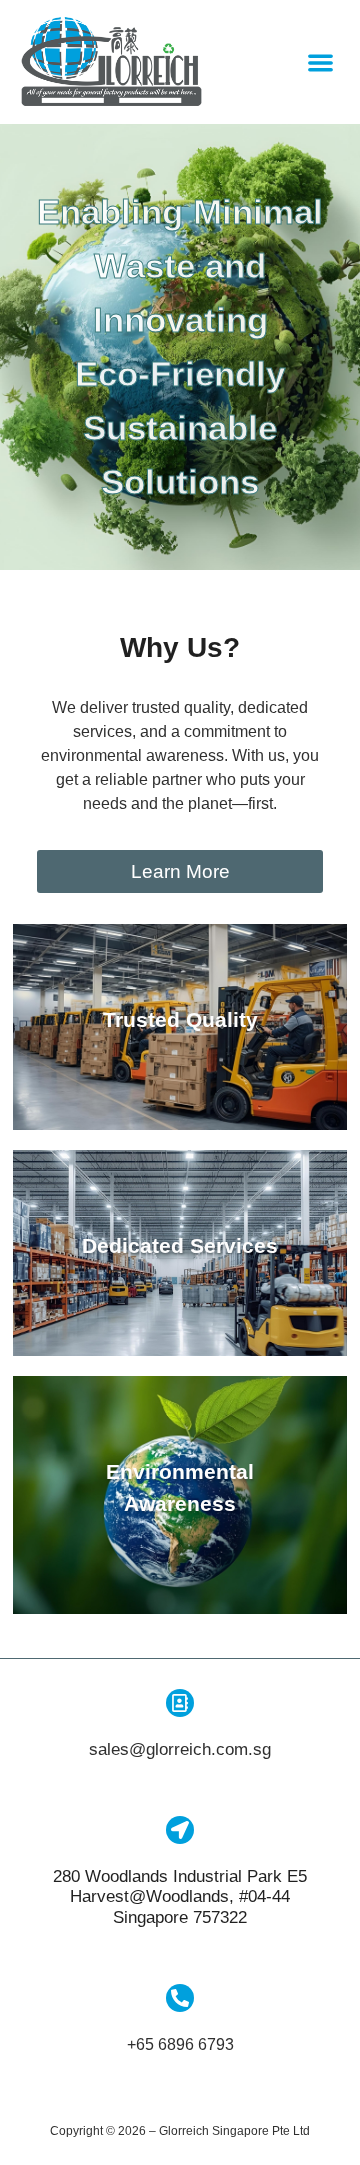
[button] (320, 62)
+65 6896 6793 (180, 2044)
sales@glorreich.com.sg (180, 1749)
